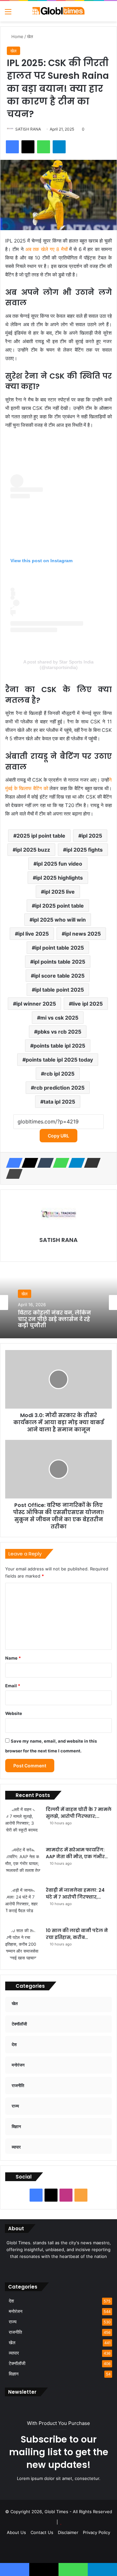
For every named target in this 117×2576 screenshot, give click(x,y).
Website (14, 1713)
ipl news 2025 (83, 934)
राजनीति (15, 2332)
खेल (30, 36)
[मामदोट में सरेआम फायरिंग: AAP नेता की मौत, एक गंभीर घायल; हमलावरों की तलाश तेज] (23, 1864)
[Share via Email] (90, 1163)
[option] (58, 1302)
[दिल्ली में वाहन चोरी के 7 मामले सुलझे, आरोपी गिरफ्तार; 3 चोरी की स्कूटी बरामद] (23, 1824)
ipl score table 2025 (59, 976)
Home (17, 36)
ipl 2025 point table (59, 906)
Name (13, 1658)
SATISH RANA (28, 129)
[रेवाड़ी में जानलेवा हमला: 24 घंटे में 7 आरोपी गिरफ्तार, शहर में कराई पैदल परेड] (23, 1905)
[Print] (12, 1174)
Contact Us (42, 2532)
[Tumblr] (44, 1163)
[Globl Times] (58, 11)
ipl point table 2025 (59, 948)
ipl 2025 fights (84, 850)
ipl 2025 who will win (59, 920)
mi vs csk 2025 (59, 1018)
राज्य (13, 2322)
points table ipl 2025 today (59, 1060)
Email (13, 1686)
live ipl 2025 (87, 1004)
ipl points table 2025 (59, 962)
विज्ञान (14, 2374)
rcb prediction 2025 (59, 1088)
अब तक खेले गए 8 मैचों (46, 249)
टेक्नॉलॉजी (17, 2363)
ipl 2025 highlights (59, 878)
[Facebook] (12, 1163)
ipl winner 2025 (36, 1004)
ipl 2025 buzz (33, 850)
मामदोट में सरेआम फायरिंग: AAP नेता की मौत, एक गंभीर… (77, 1853)
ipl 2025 (92, 836)
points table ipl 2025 (59, 1046)
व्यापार (14, 2353)
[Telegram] (75, 1163)
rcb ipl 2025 (59, 1074)
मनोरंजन (16, 2311)
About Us (16, 2532)
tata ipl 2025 (59, 1102)
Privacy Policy (97, 2532)
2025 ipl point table (41, 836)
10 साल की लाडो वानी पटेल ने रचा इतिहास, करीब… (77, 1934)
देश (11, 2301)
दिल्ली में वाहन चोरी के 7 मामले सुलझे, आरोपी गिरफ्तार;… (79, 1813)
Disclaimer (68, 2532)
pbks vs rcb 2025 (59, 1032)
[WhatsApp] (59, 1163)
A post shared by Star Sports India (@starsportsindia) (58, 665)
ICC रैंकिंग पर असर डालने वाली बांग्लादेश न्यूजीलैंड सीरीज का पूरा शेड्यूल (58, 1322)
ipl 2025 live (59, 892)
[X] (28, 1163)
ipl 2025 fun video (59, 864)
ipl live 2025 (33, 934)
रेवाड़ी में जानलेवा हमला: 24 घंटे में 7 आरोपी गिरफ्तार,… (75, 1894)
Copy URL (58, 1136)
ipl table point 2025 (59, 990)
